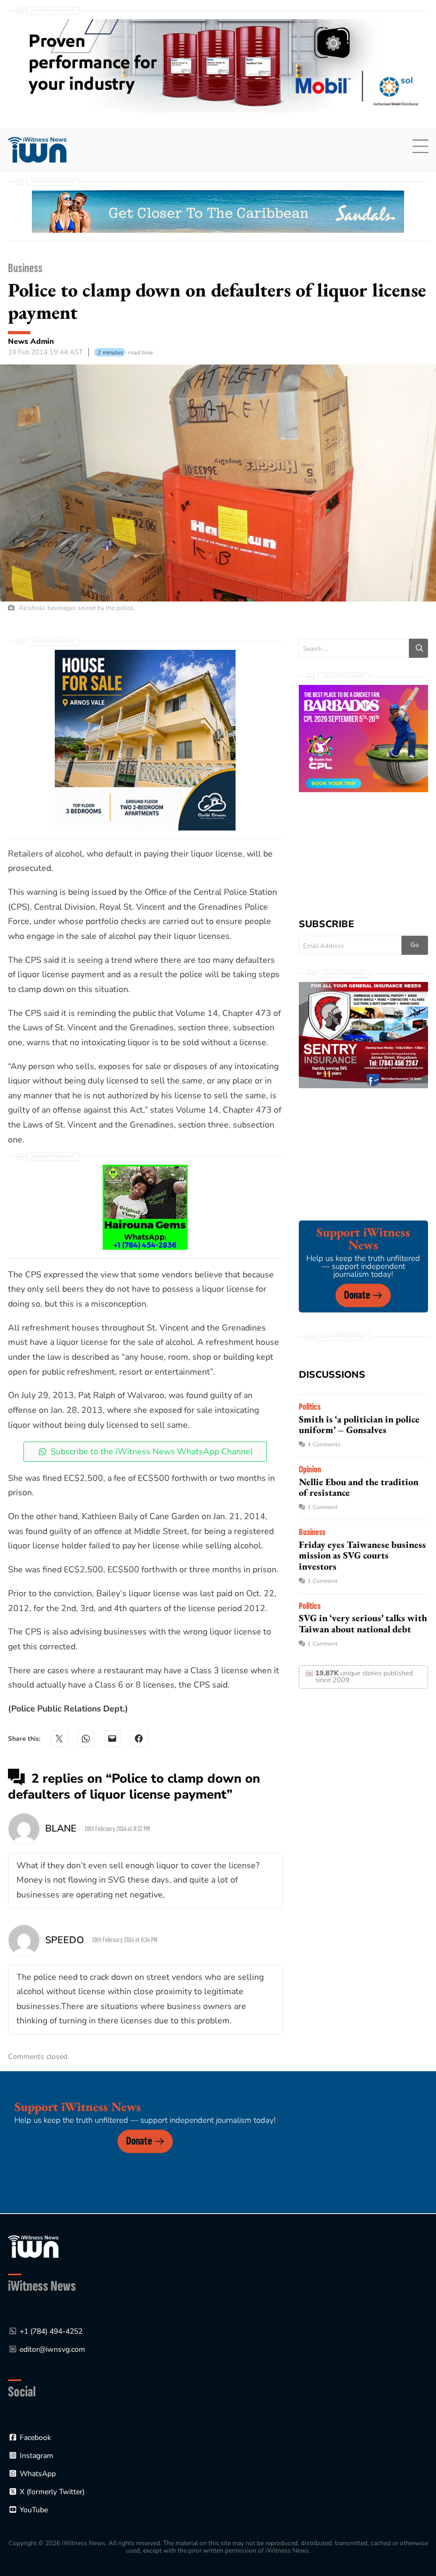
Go (415, 945)
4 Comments (324, 1444)
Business (25, 268)
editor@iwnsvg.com (52, 2349)
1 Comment (322, 1507)
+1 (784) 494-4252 (51, 2331)
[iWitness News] (33, 2246)
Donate (357, 1295)
